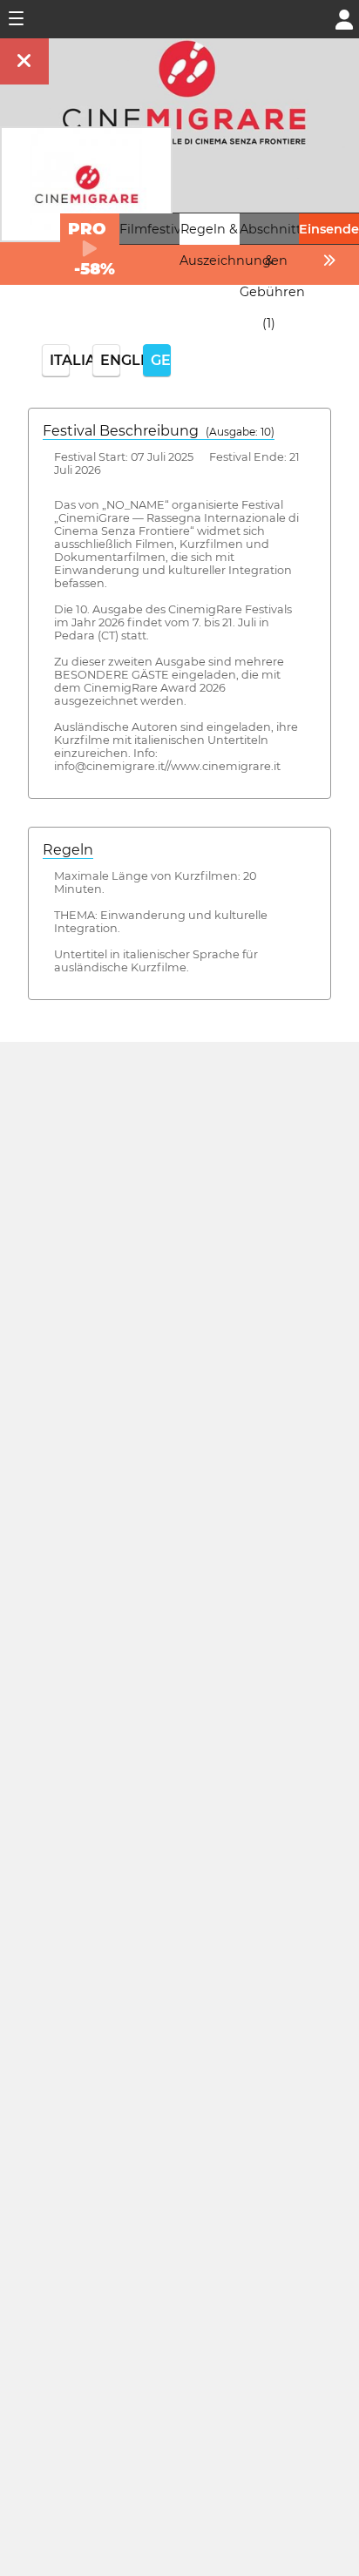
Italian (60, 360)
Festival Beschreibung (159, 431)
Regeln (68, 850)
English (110, 360)
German (161, 360)
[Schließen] (24, 61)
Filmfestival (156, 229)
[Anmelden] (344, 18)
